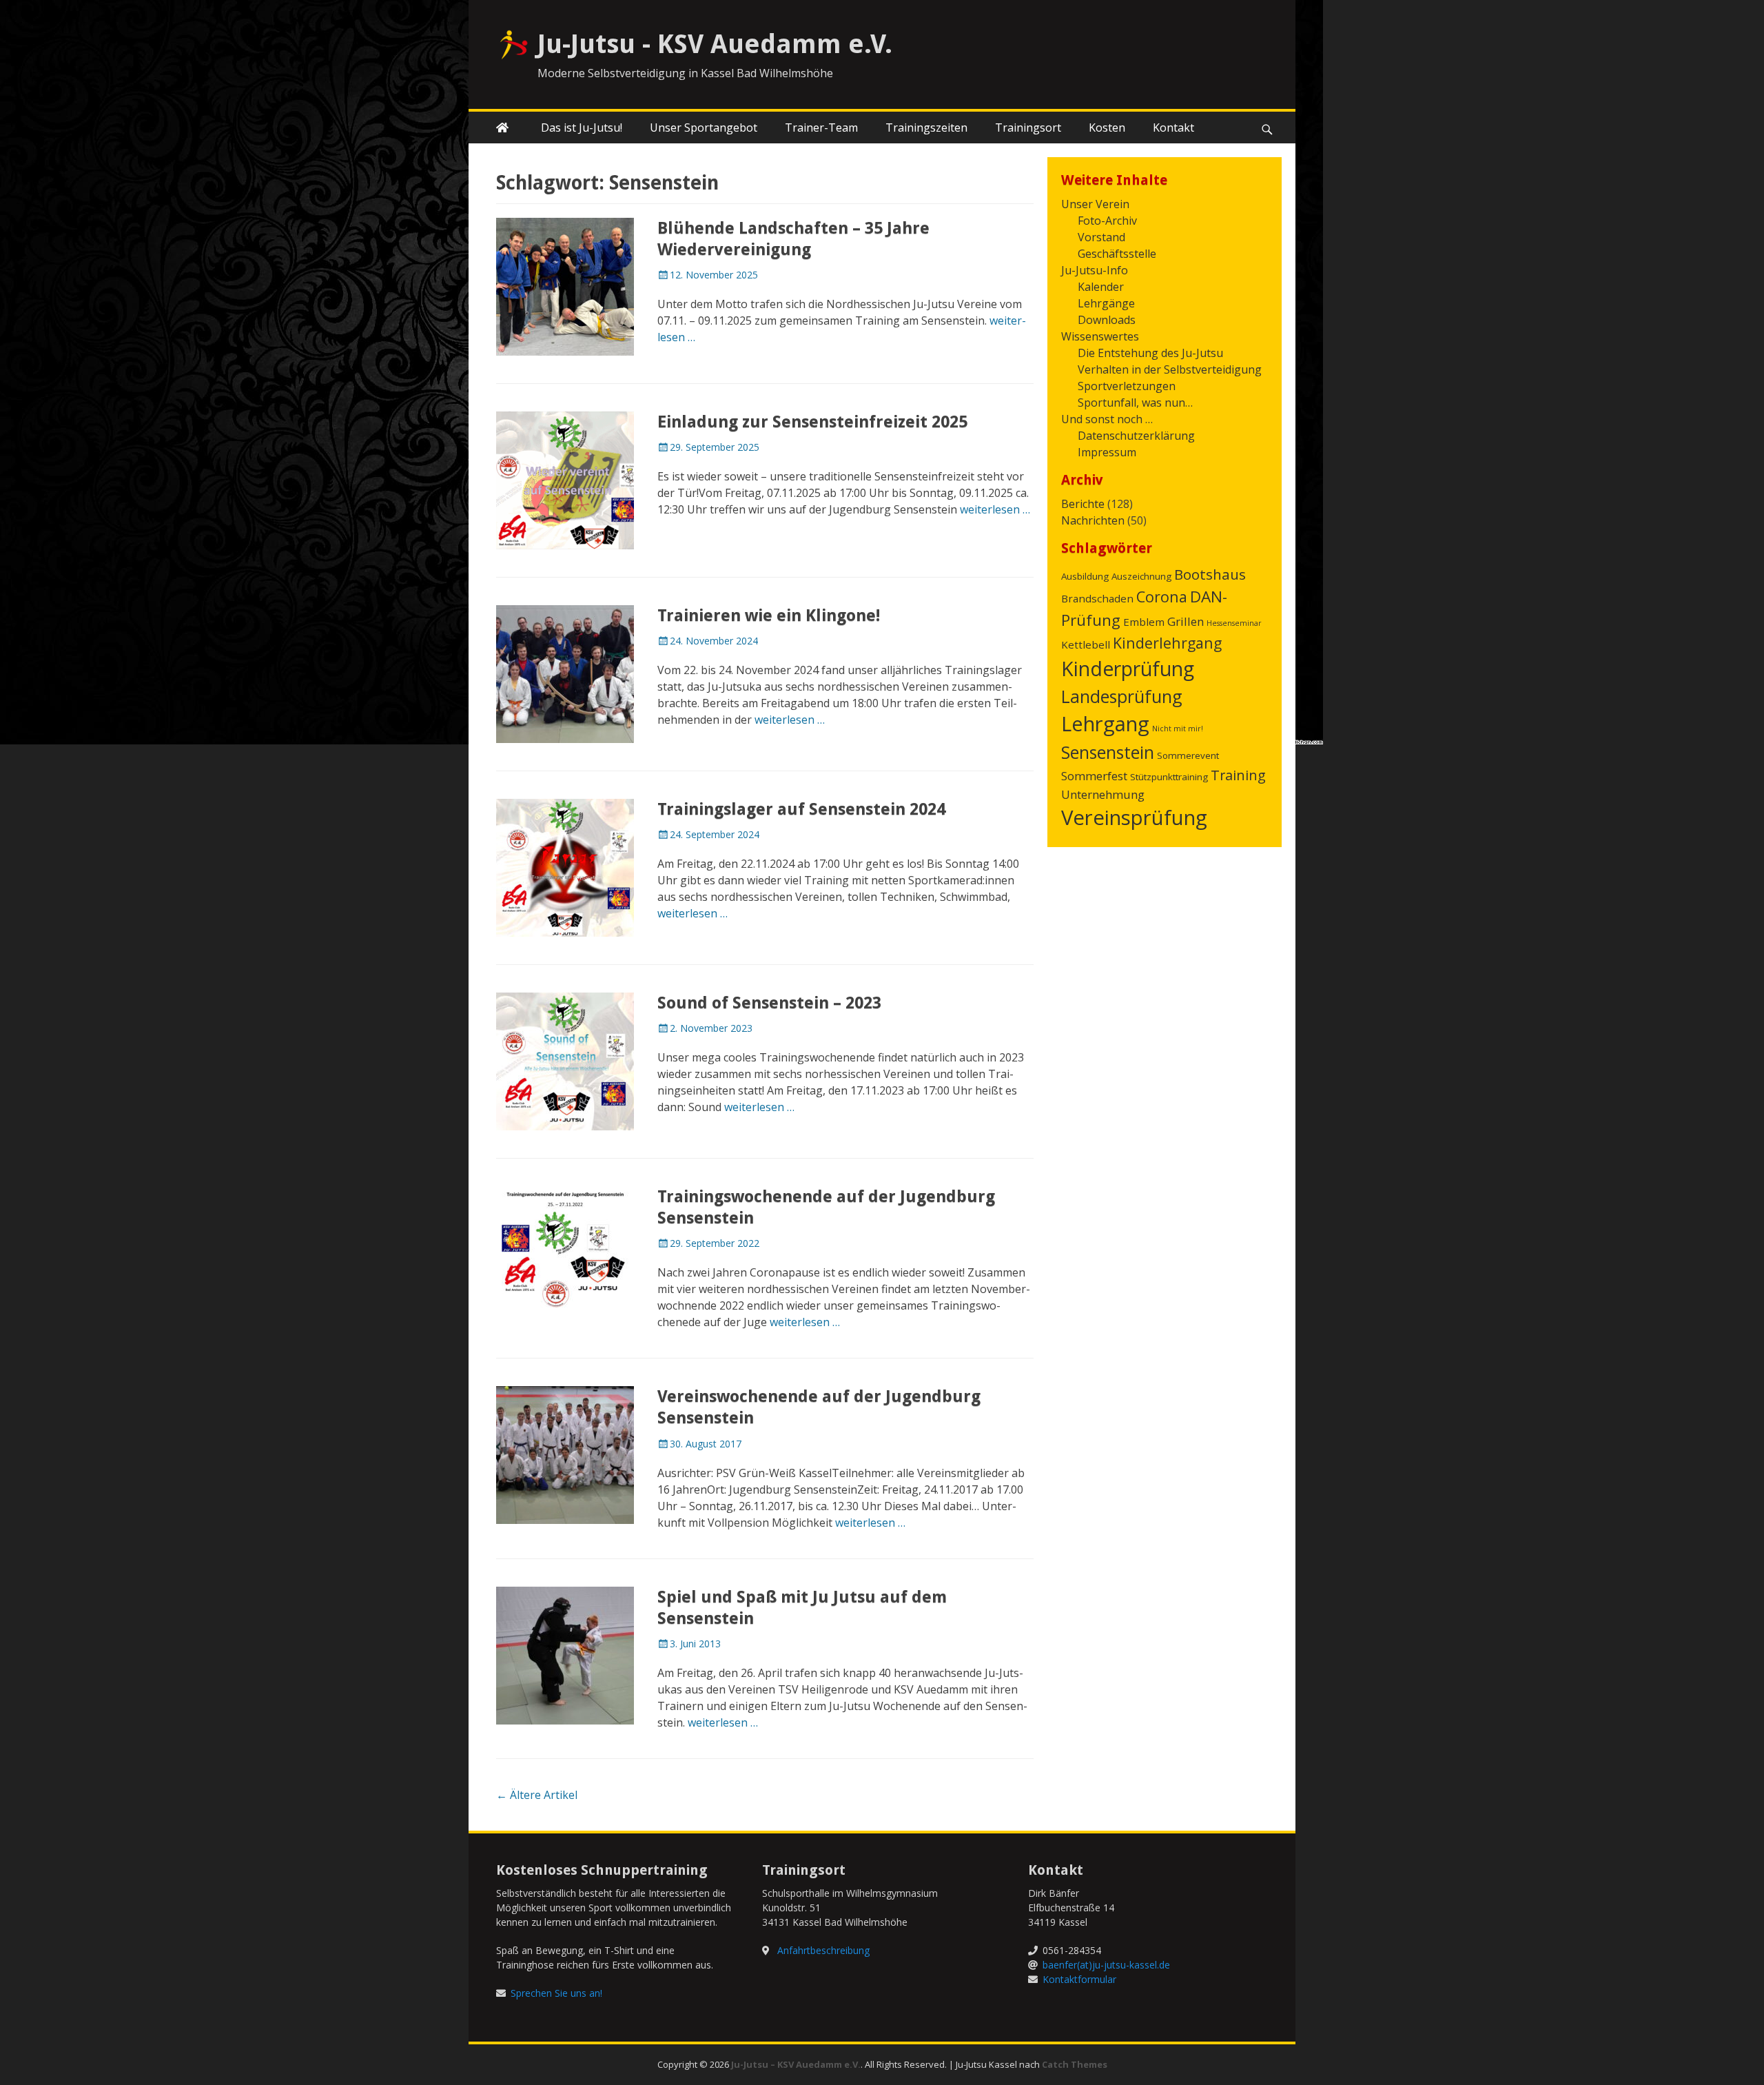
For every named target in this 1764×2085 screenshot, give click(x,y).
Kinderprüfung (1128, 669)
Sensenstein (1108, 752)
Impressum (1107, 452)
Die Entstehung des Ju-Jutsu (1150, 353)
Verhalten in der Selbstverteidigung (1170, 369)
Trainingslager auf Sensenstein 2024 (801, 809)
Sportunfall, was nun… (1135, 403)
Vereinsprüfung (1134, 817)
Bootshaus (1210, 574)
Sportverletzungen (1127, 386)
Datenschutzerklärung (1136, 436)
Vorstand (1101, 237)
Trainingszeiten (926, 128)
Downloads (1107, 320)
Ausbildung (1085, 576)
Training (1238, 775)
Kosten (1107, 128)
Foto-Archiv (1107, 221)
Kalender (1101, 287)
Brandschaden (1097, 598)
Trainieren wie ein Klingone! (769, 616)
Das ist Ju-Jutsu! (582, 128)
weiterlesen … (995, 509)
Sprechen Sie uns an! (556, 1993)
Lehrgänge (1106, 303)
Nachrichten (1093, 520)
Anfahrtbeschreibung (823, 1950)
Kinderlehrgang (1167, 643)
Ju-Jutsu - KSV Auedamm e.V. (715, 44)
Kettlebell (1086, 644)
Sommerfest (1094, 776)
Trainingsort (1028, 128)
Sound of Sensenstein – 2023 (769, 1003)
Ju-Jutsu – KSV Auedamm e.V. (796, 2064)
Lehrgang (1105, 724)
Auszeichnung (1141, 576)
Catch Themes (1075, 2064)
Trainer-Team (821, 128)
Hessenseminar (1234, 623)
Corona (1162, 597)
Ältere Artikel (537, 1795)
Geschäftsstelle (1117, 254)
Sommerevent (1188, 755)
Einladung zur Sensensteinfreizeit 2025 (812, 422)
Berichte (1083, 504)
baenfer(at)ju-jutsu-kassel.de (1106, 1965)
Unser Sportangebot (704, 128)
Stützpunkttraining (1169, 777)
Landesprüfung (1122, 696)
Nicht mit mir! (1178, 729)
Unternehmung (1103, 794)
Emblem (1144, 622)
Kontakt (1173, 128)
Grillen (1186, 621)
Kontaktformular (1079, 1979)
